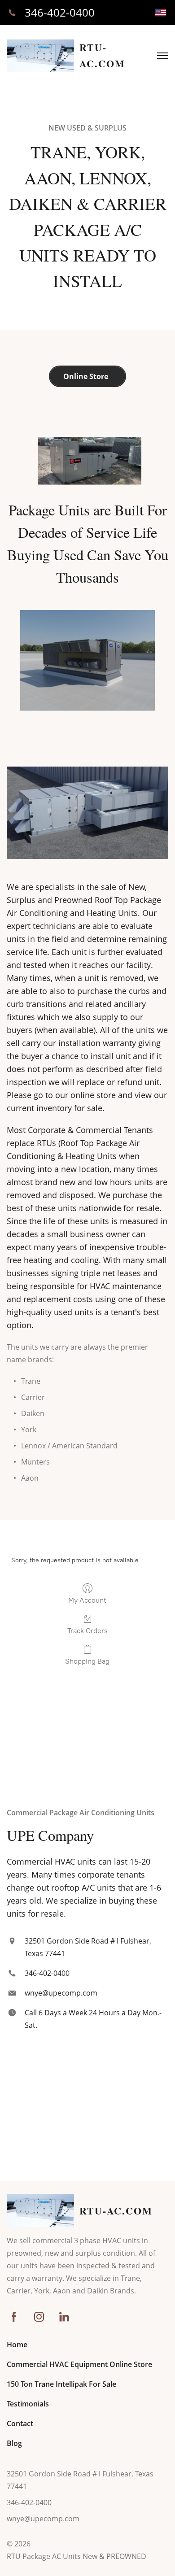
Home (17, 2345)
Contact (20, 2423)
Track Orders (87, 1631)
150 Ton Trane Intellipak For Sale (61, 2384)
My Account (87, 1600)
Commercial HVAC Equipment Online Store (79, 2364)
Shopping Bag (87, 1661)
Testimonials (28, 2404)
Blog (14, 2443)
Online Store (87, 376)
